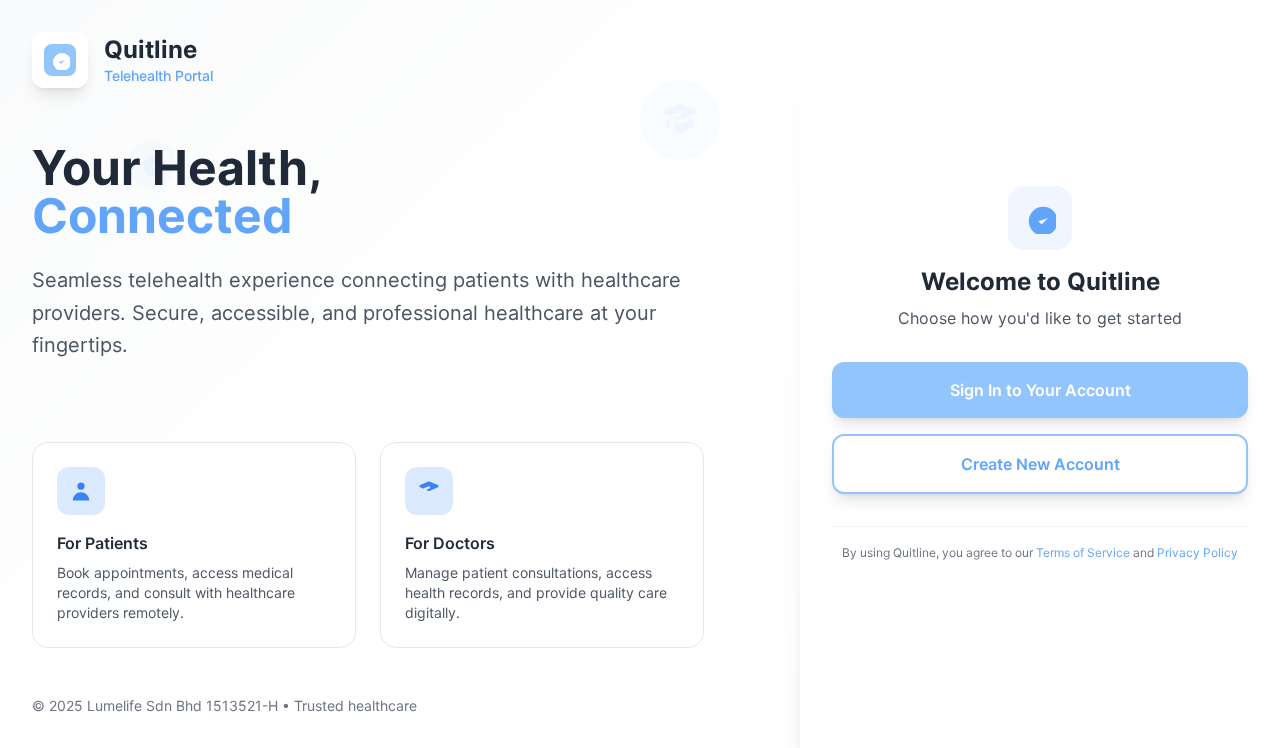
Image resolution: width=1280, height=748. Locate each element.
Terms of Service (1083, 552)
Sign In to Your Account (1040, 390)
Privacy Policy (1197, 552)
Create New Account (1040, 464)
